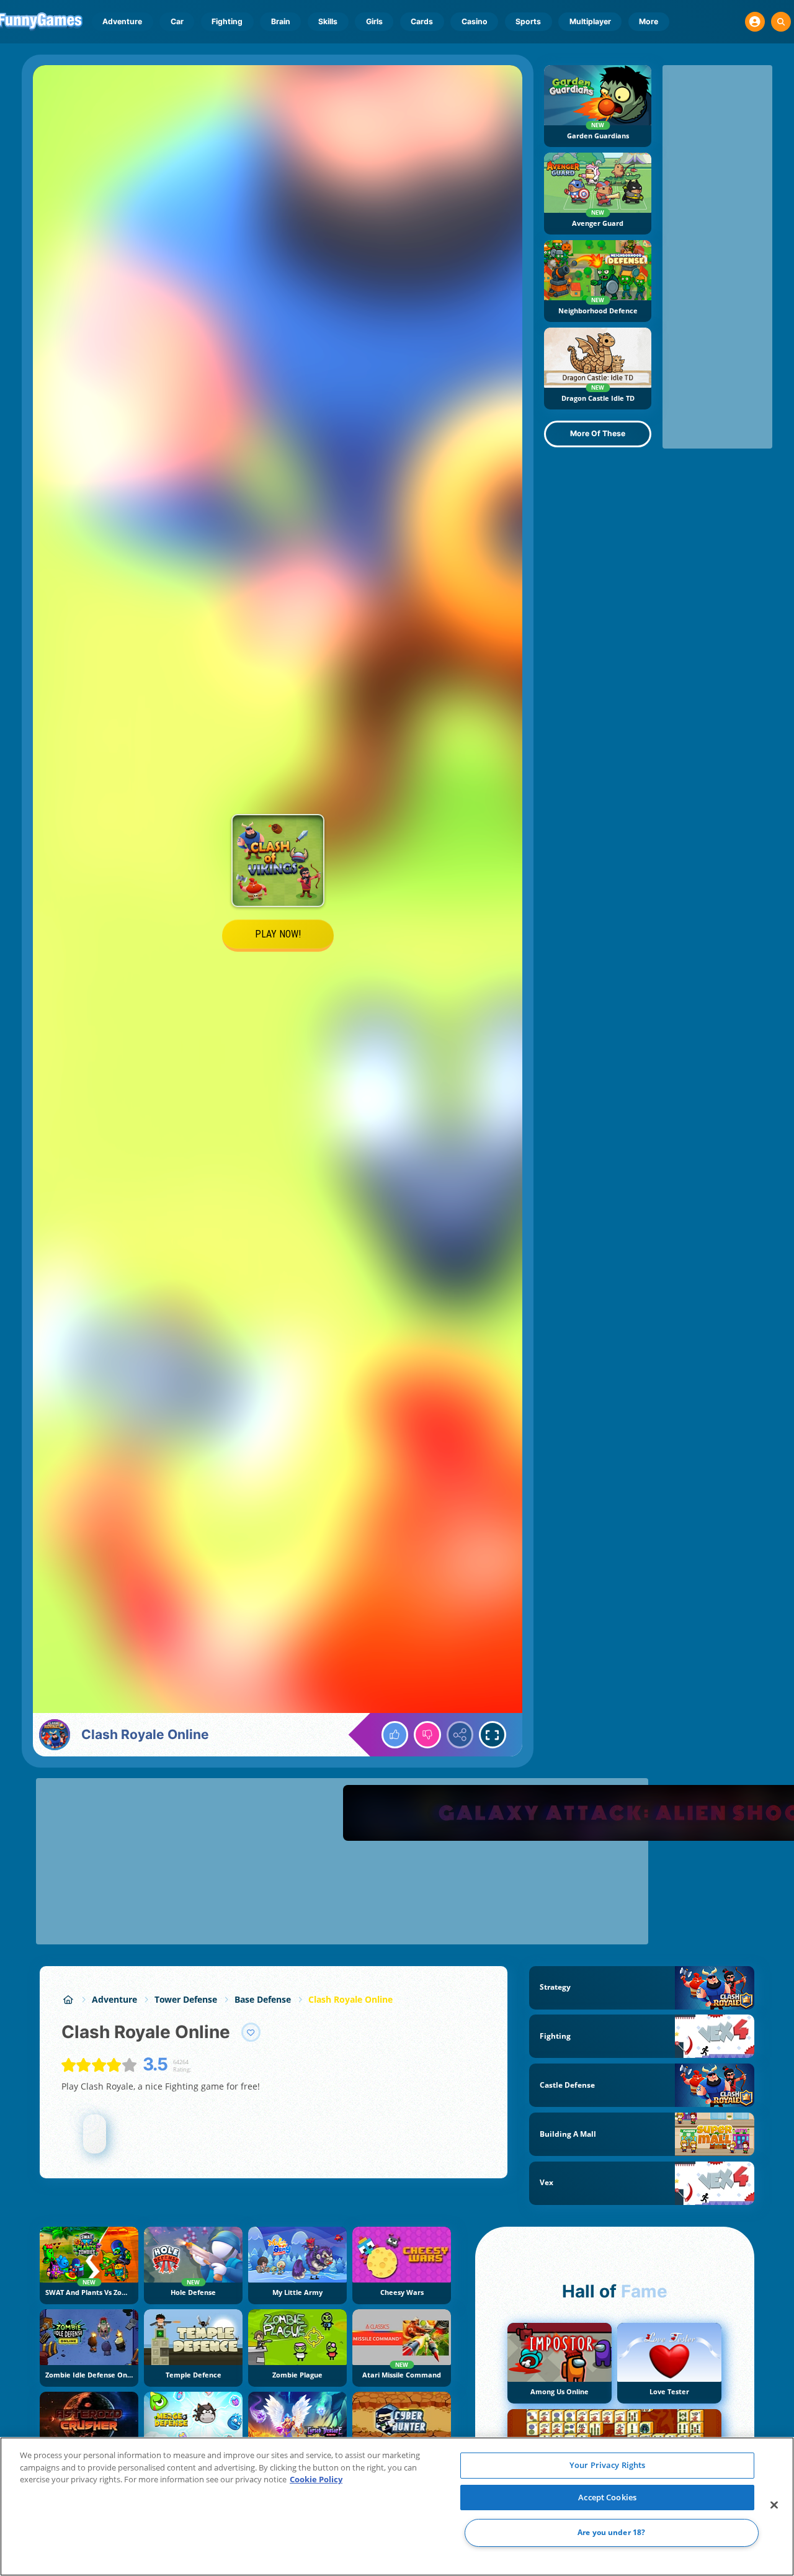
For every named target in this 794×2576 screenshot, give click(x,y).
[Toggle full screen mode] (493, 1735)
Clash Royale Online (350, 1999)
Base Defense (263, 1999)
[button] (755, 22)
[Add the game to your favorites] (251, 2033)
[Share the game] (460, 1735)
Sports (528, 21)
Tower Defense (186, 1999)
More (649, 21)
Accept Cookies (607, 2497)
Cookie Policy (316, 2479)
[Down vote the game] (427, 1735)
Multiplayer (590, 21)
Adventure (122, 21)
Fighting (227, 21)
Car (177, 21)
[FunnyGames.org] (68, 1999)
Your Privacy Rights (607, 2465)
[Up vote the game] (395, 1735)
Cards (422, 21)
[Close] (774, 2505)
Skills (328, 21)
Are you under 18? (611, 2533)
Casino (475, 21)
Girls (374, 21)
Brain (281, 21)
